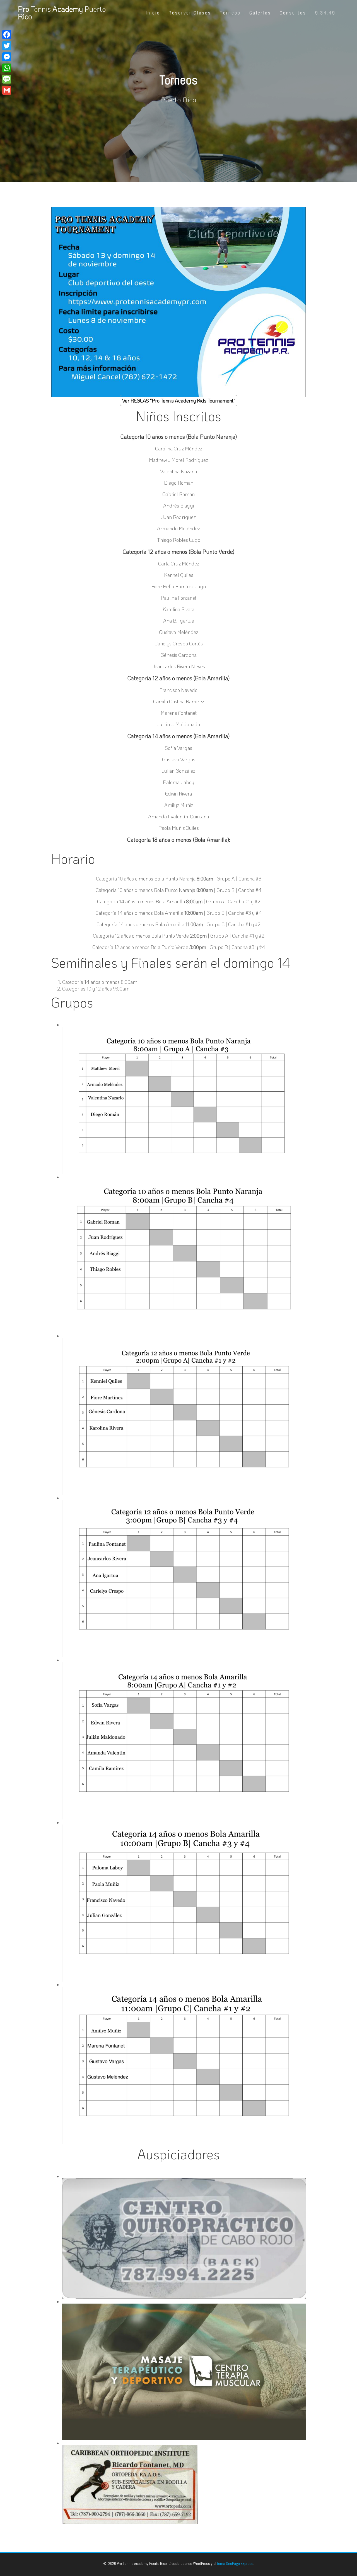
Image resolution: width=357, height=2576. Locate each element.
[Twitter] (7, 46)
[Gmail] (7, 90)
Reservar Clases (190, 13)
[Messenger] (7, 57)
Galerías (260, 13)
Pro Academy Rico (62, 13)
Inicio (153, 13)
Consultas (293, 13)
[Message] (7, 79)
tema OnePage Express (235, 2563)
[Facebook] (7, 35)
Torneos (230, 13)
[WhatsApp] (7, 68)
